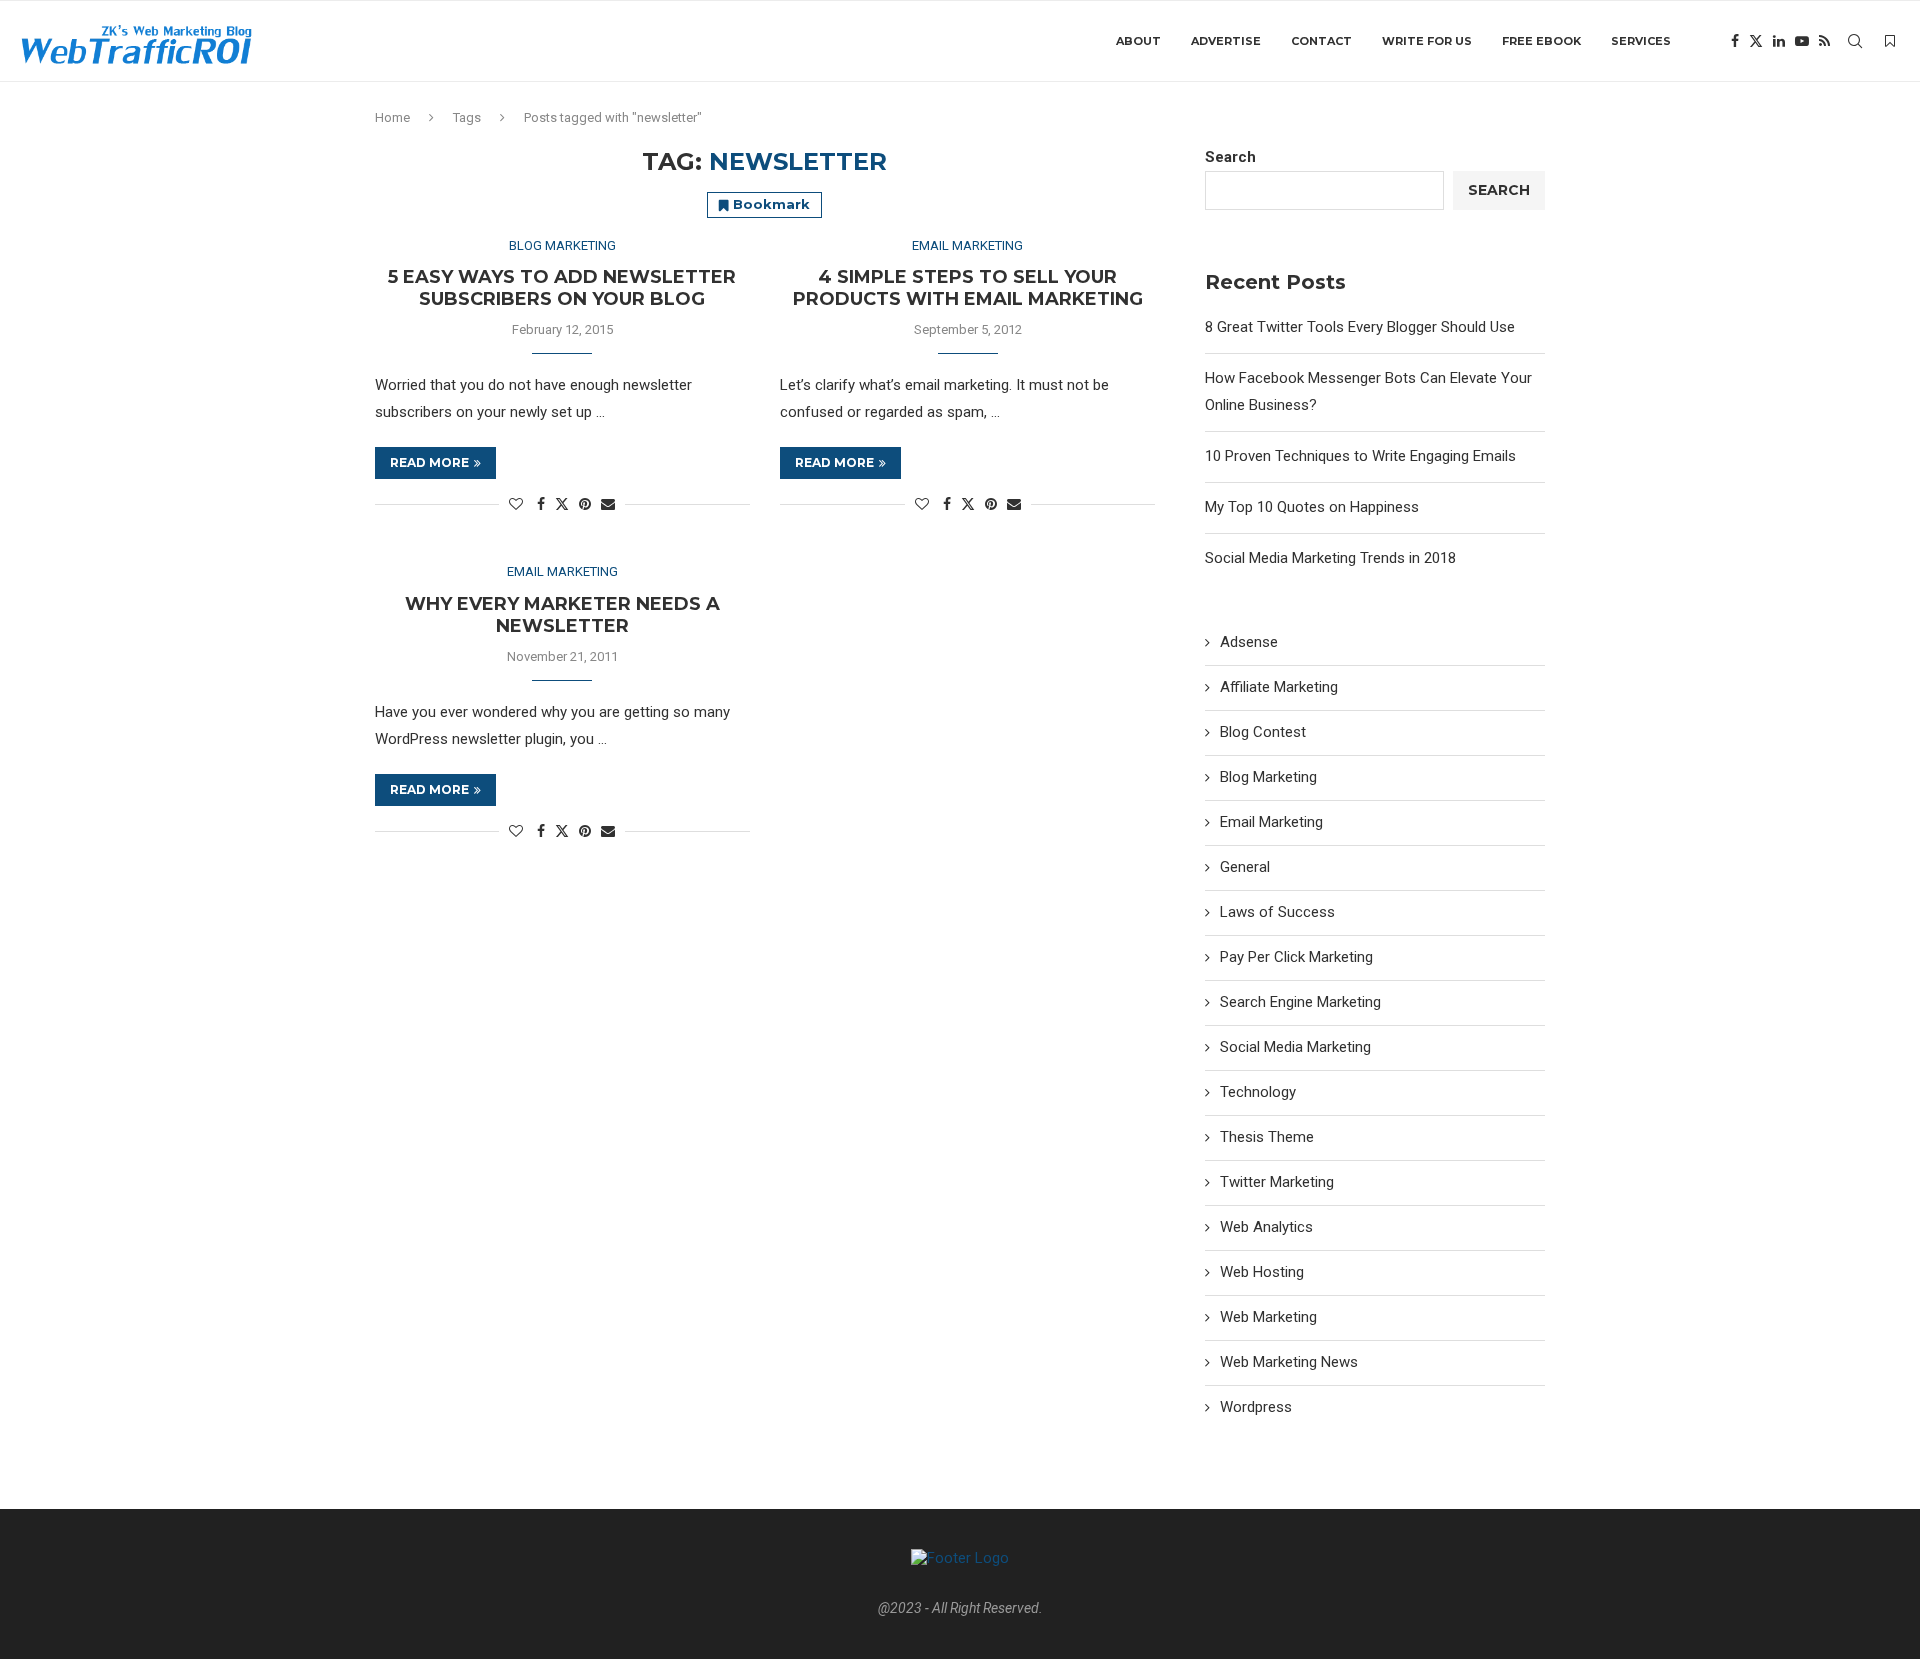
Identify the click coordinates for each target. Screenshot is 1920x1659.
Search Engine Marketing (1300, 1002)
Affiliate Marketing (1279, 687)
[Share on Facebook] (541, 504)
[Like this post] (516, 504)
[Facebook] (1735, 41)
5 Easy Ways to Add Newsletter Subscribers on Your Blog (562, 288)
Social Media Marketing (1295, 1047)
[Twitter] (1756, 41)
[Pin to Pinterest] (585, 504)
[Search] (1855, 41)
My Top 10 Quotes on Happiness (1312, 507)
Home (392, 117)
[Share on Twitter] (562, 503)
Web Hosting (1262, 1272)
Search (1230, 157)
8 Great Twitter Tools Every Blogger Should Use (1360, 327)
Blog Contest (1263, 732)
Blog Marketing (1268, 777)
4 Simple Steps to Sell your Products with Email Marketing (968, 288)
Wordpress (1256, 1407)
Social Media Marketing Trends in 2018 (1330, 558)
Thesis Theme (1267, 1137)
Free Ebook (1541, 41)
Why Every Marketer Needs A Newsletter (562, 615)
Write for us (1427, 41)
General (1245, 867)
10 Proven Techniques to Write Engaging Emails (1360, 456)
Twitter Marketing (1277, 1182)
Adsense (1249, 642)
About (1138, 41)
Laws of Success (1277, 912)
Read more (429, 462)
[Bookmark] (1890, 41)
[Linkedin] (1779, 41)
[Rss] (1824, 41)
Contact (1321, 41)
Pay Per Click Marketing (1296, 957)
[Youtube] (1802, 41)
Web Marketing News (1289, 1362)
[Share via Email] (608, 504)
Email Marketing (1271, 822)
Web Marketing (1268, 1317)
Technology (1258, 1092)
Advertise (1226, 41)
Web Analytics (1266, 1227)
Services (1641, 41)
